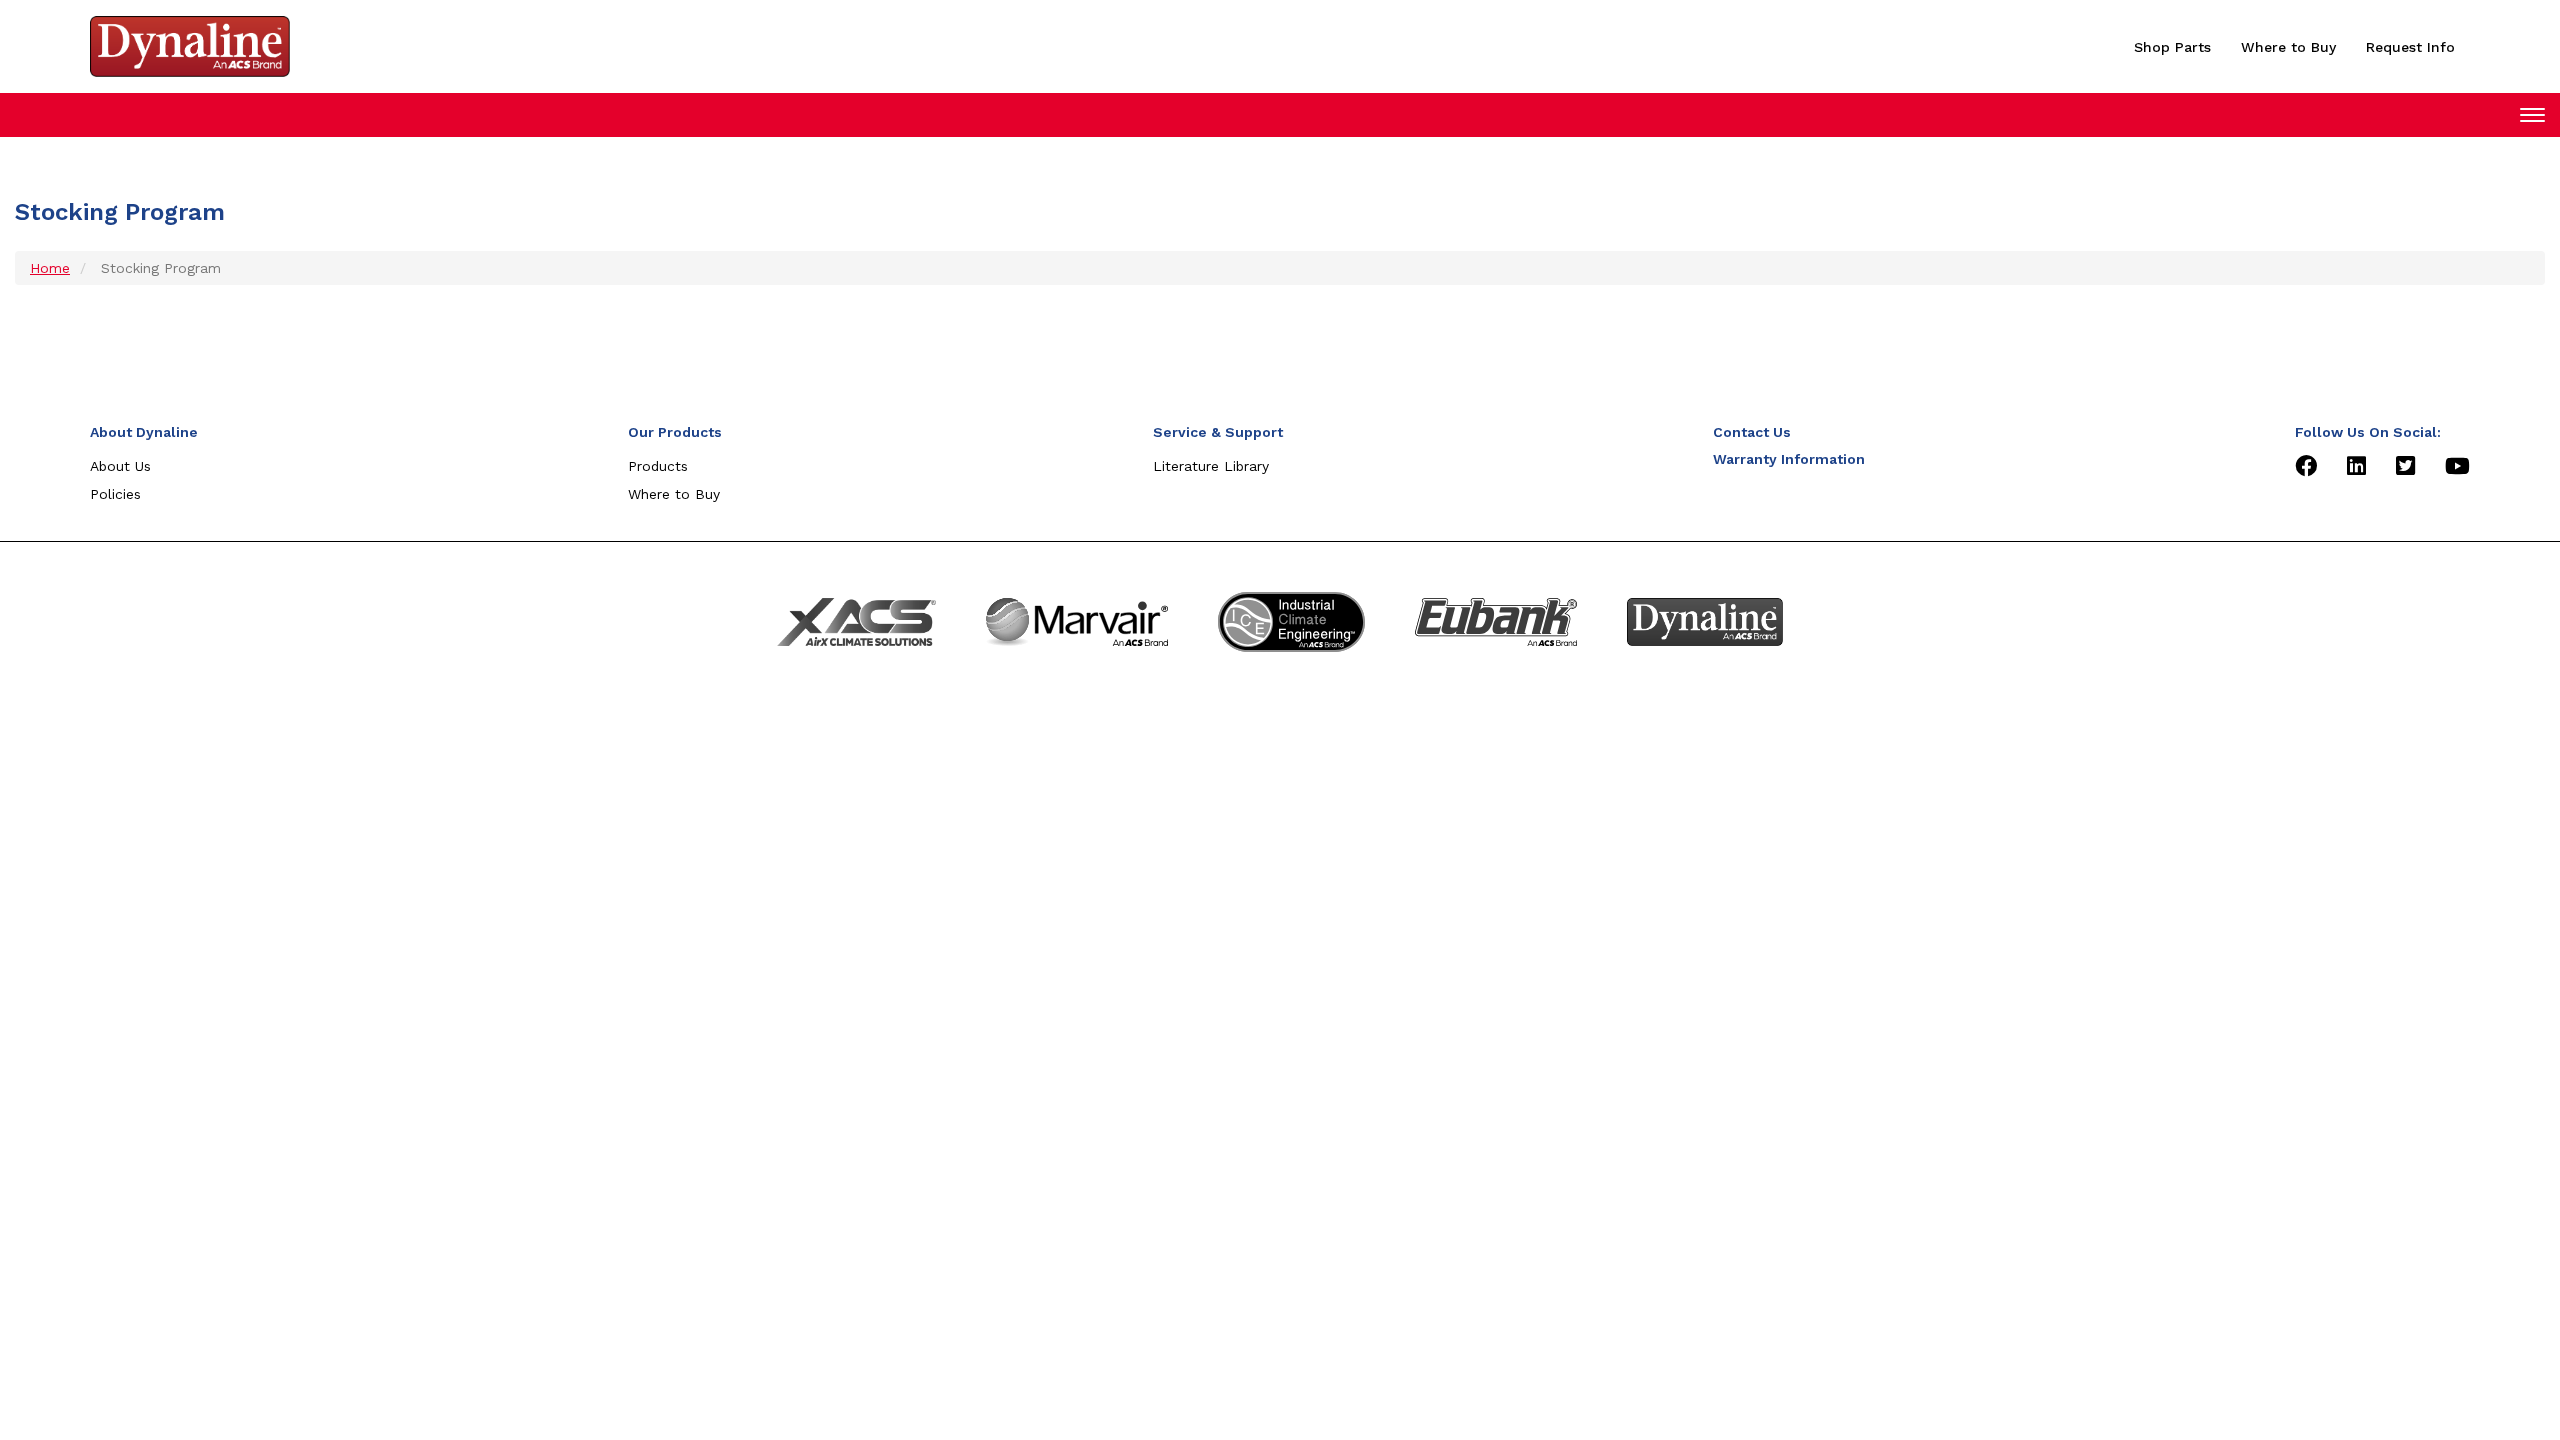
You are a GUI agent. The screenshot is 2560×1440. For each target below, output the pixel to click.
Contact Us (1752, 432)
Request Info (2410, 47)
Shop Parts (2172, 47)
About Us (120, 466)
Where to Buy (2288, 47)
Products (658, 466)
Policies (115, 494)
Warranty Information (1789, 459)
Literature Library (1211, 466)
